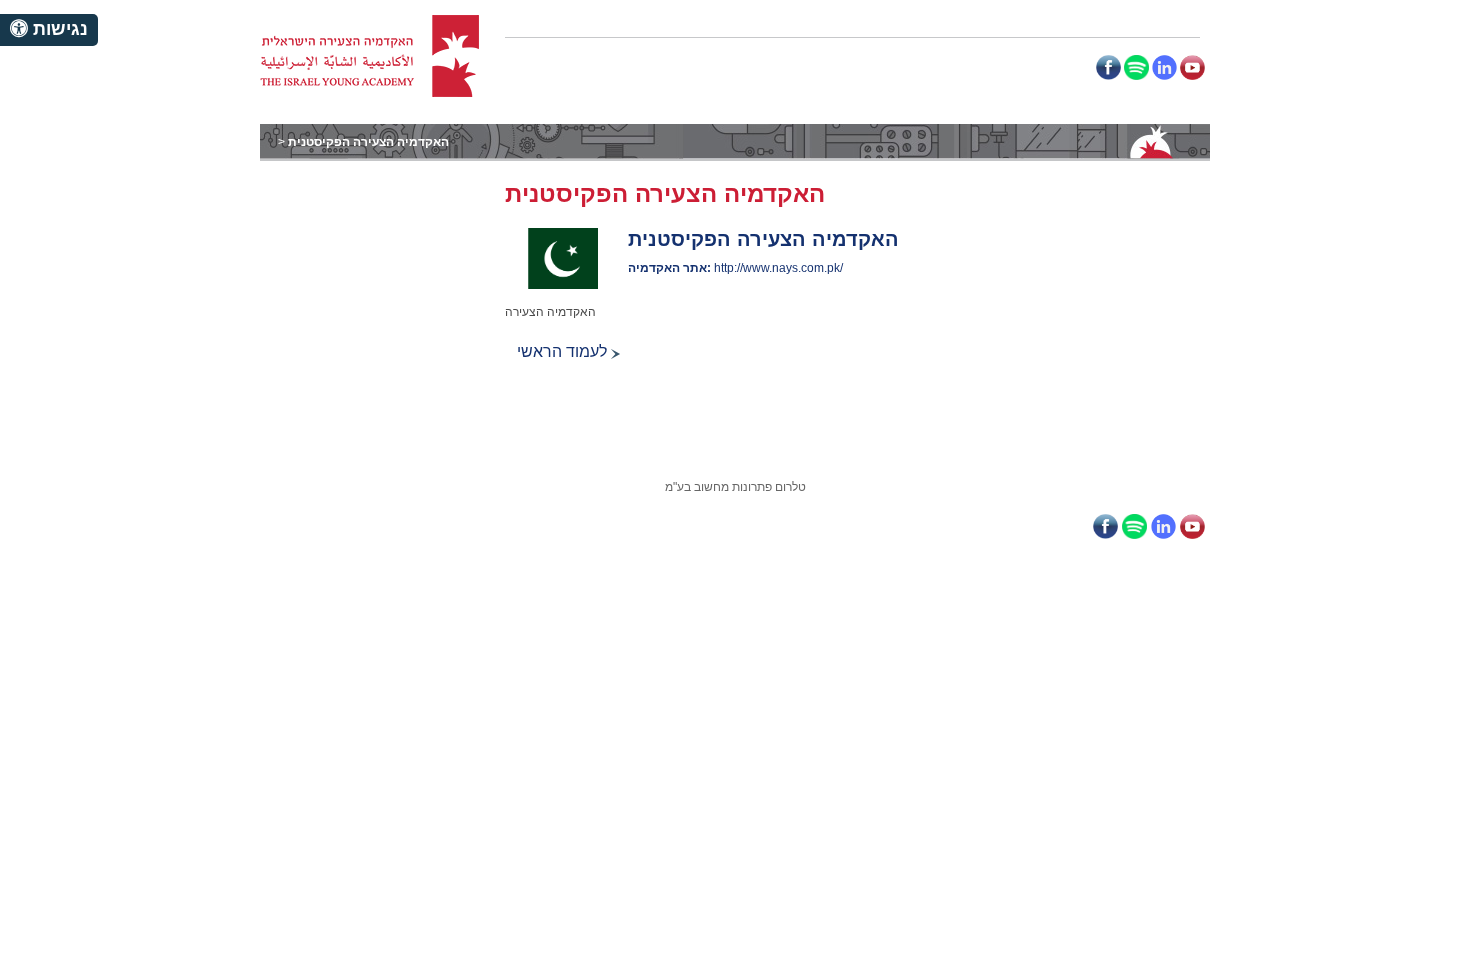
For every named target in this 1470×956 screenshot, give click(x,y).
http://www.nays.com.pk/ (778, 268)
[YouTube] (1192, 67)
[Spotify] (1136, 67)
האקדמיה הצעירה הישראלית (369, 56)
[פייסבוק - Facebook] (1108, 67)
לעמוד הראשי (564, 351)
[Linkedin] (1164, 67)
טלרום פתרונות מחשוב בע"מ (735, 487)
